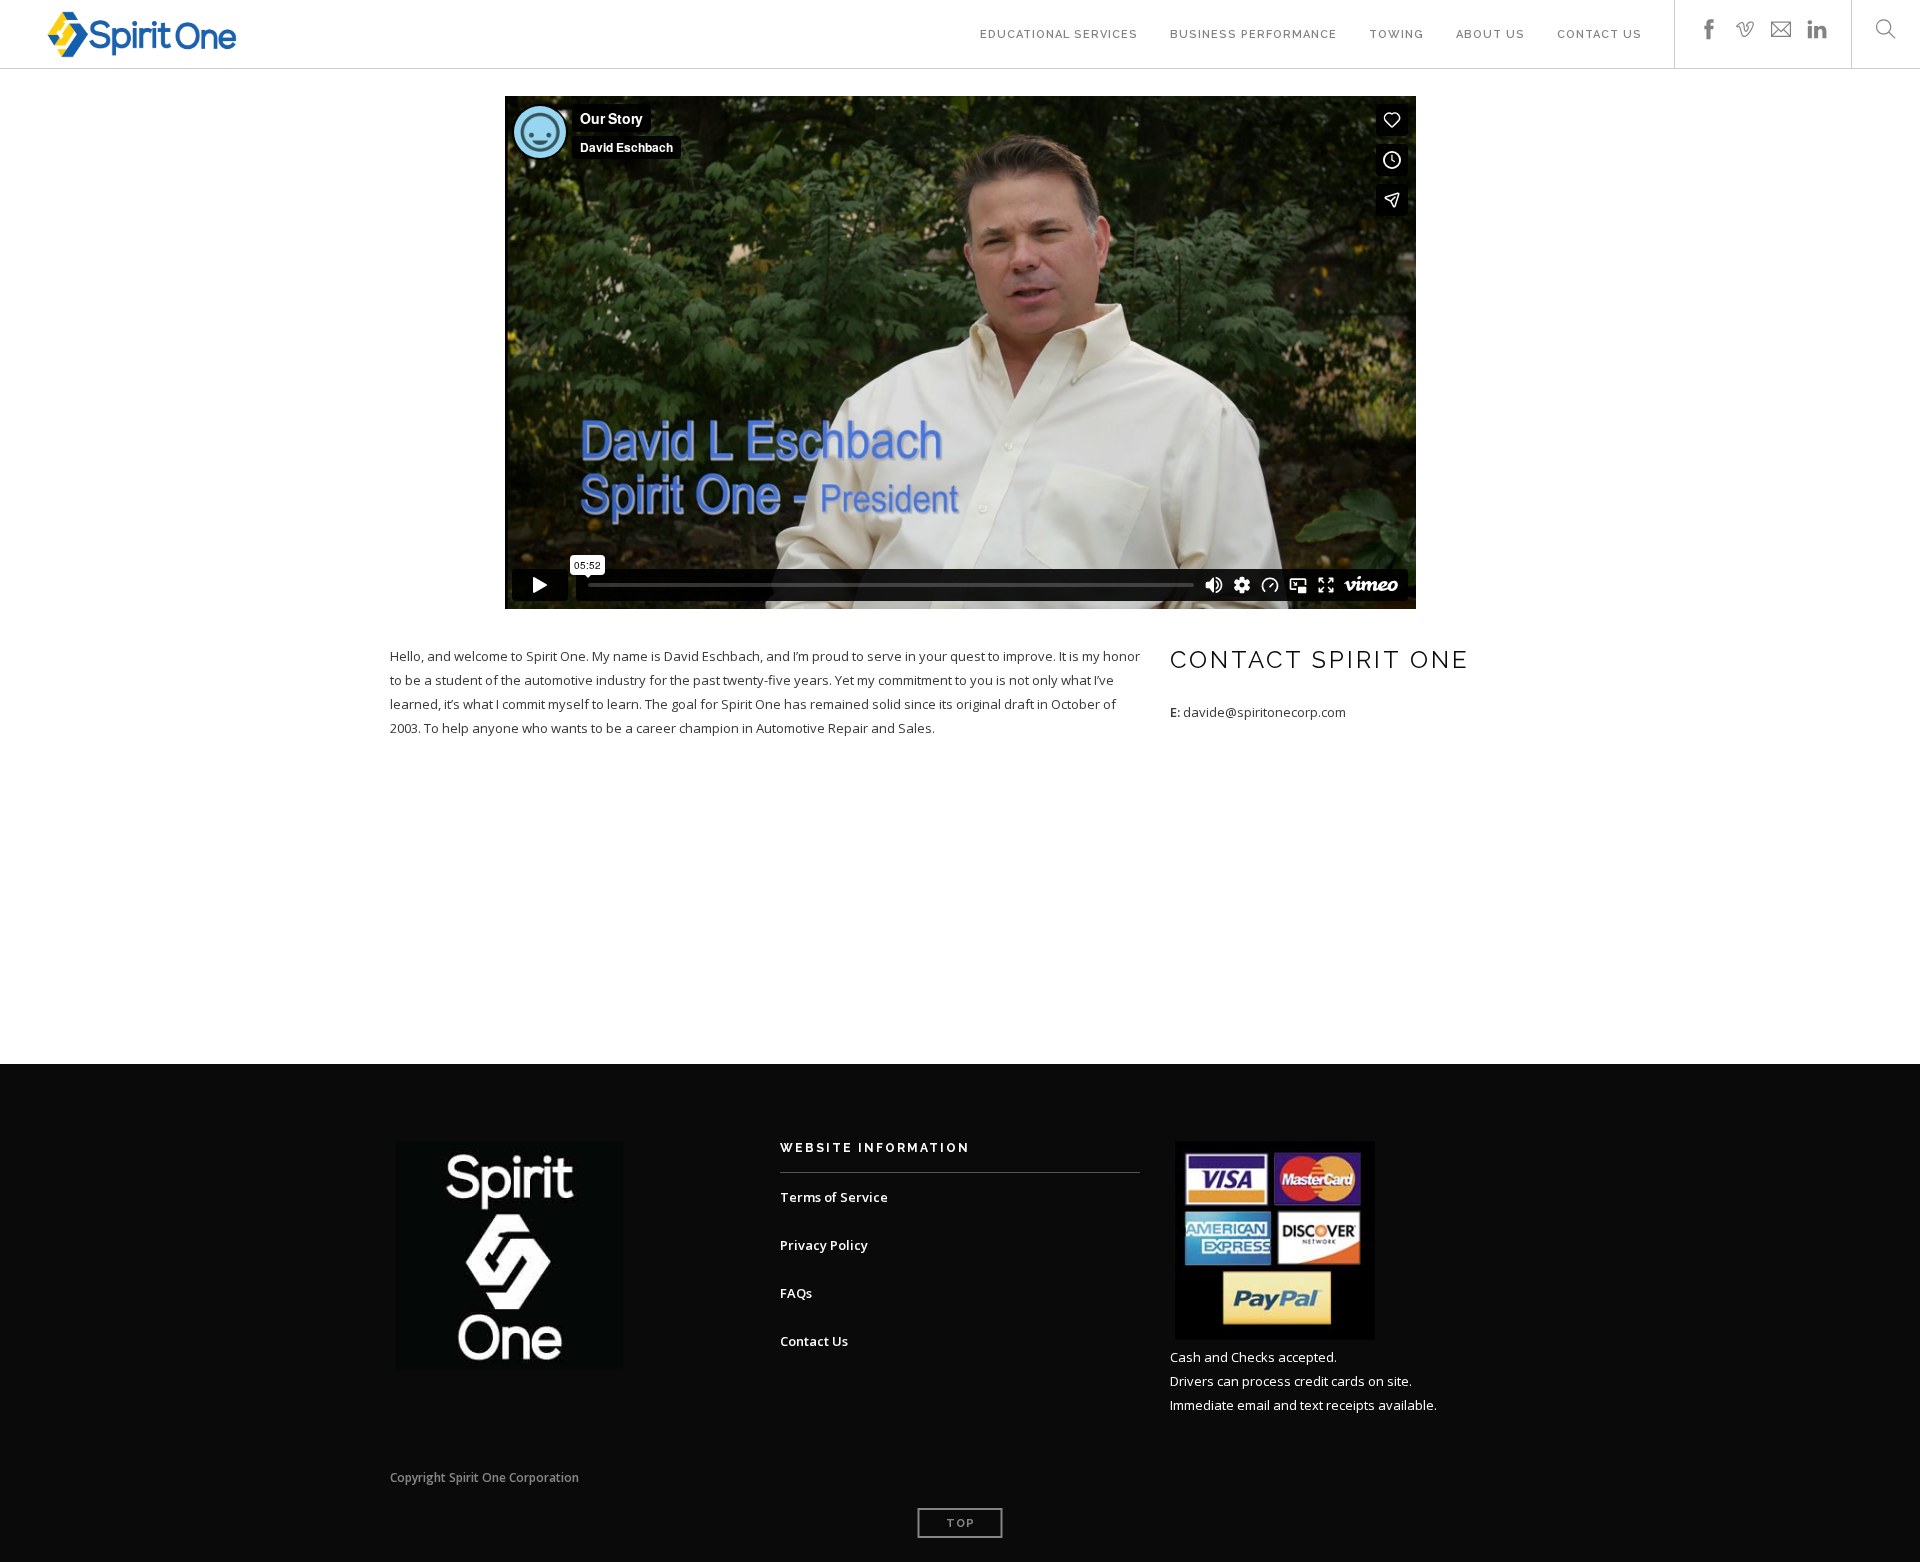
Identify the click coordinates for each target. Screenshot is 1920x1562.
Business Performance (1253, 34)
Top (960, 1523)
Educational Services (1059, 34)
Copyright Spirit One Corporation (484, 1477)
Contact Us (1599, 34)
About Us (1490, 34)
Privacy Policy (824, 1245)
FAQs (796, 1293)
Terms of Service (834, 1197)
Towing (1396, 34)
